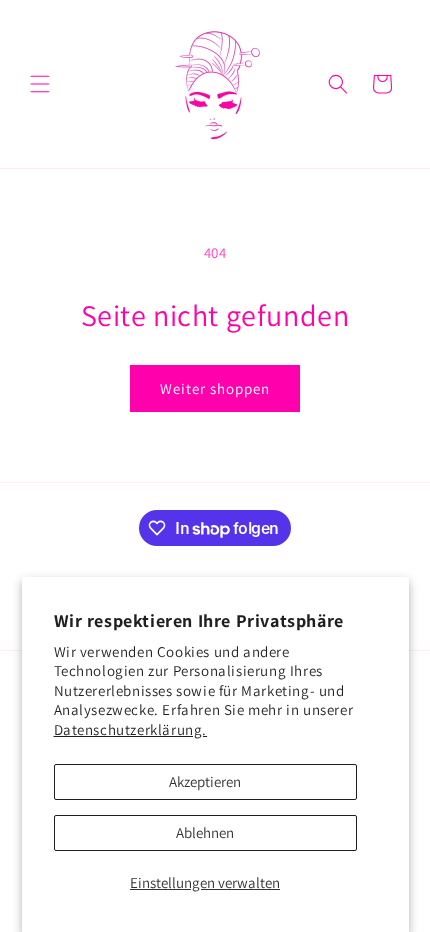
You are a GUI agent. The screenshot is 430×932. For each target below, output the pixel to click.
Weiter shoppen (215, 388)
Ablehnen (205, 832)
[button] (40, 84)
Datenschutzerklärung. (131, 729)
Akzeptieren (205, 781)
